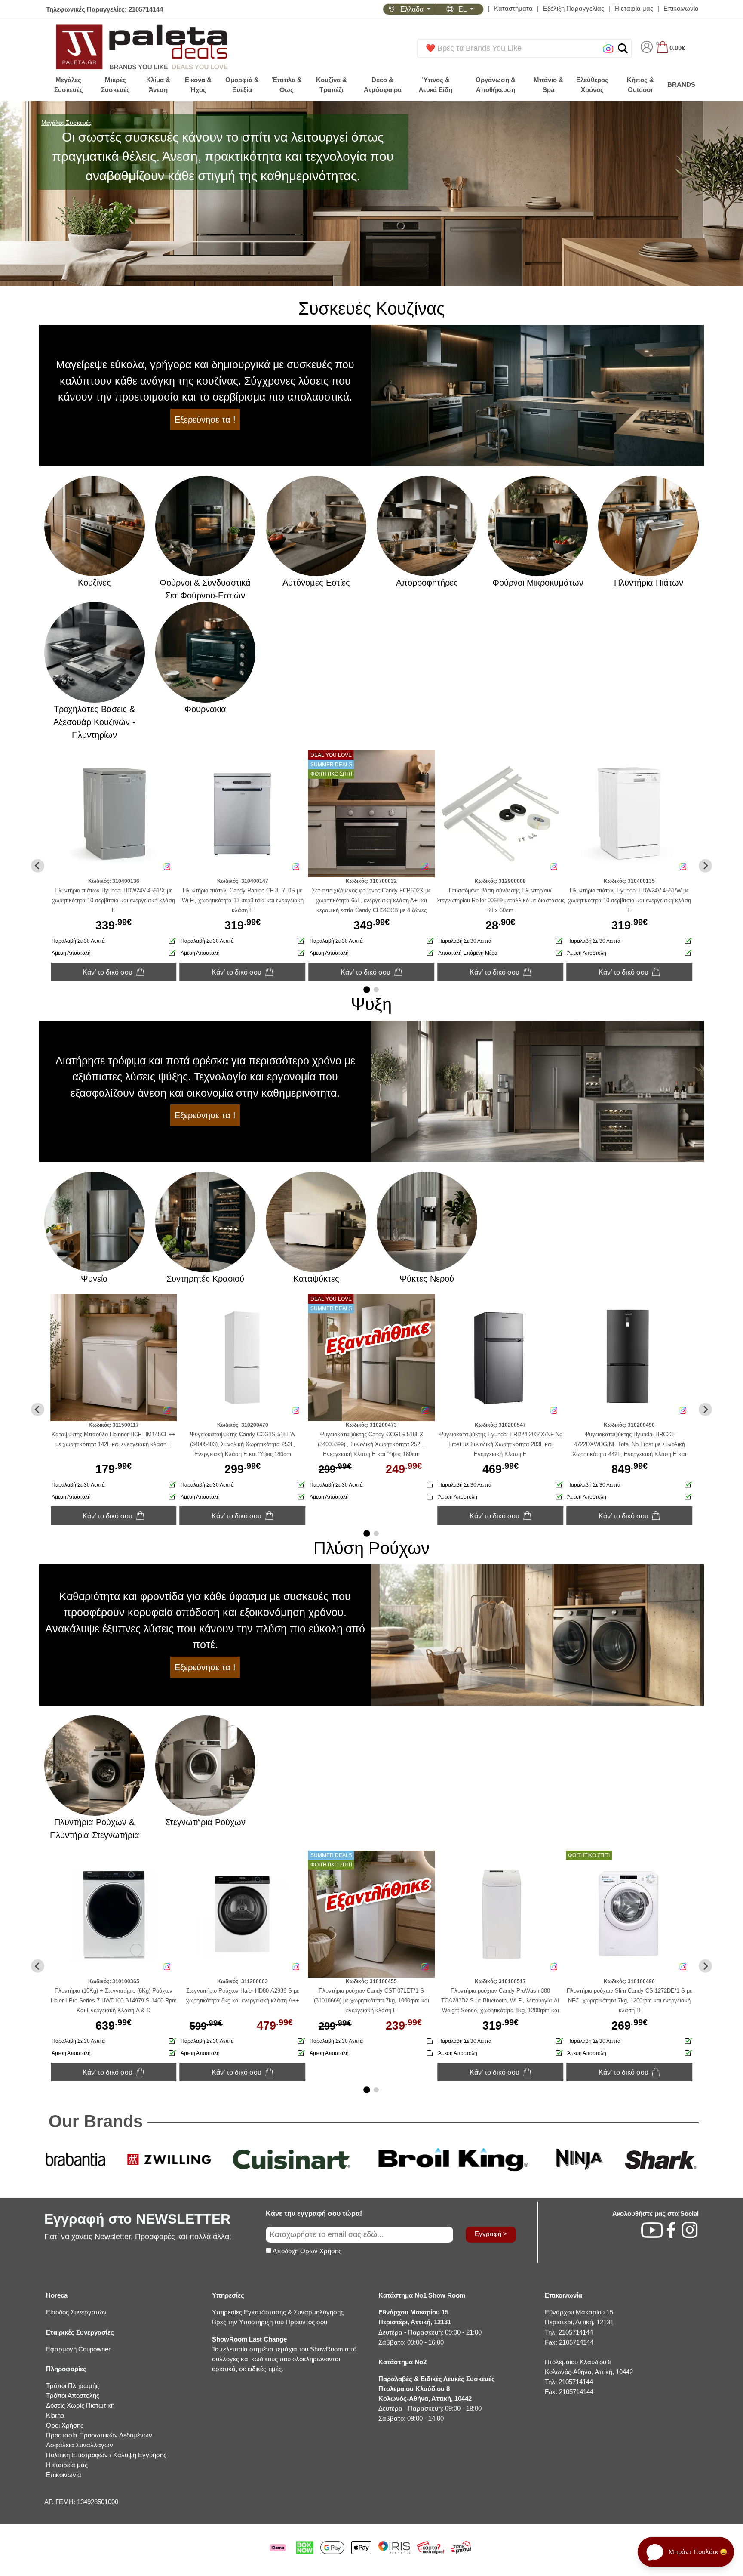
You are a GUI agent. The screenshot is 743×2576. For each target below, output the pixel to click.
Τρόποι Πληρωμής (72, 2386)
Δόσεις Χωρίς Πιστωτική (80, 2405)
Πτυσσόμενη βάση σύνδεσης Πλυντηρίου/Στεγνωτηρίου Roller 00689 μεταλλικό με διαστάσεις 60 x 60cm (500, 900)
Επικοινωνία (681, 8)
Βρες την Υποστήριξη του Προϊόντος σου (270, 2322)
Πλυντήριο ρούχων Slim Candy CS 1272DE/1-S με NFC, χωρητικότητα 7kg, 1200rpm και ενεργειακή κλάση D (629, 2001)
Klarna (55, 2415)
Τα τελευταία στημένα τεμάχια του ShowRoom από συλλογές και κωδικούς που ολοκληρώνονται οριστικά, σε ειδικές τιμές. (284, 2354)
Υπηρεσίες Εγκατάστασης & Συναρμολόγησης (278, 2312)
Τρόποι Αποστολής (73, 2396)
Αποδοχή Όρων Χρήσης (307, 2251)
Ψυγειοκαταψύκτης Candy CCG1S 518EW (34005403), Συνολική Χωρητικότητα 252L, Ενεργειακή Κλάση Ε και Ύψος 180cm (243, 1444)
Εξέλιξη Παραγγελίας (574, 8)
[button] (623, 48)
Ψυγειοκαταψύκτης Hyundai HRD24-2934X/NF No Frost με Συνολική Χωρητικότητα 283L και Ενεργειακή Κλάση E (500, 1444)
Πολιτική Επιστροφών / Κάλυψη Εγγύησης (106, 2455)
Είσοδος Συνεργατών (76, 2312)
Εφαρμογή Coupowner (78, 2349)
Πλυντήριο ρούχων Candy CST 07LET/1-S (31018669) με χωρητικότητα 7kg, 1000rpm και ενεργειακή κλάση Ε (371, 2001)
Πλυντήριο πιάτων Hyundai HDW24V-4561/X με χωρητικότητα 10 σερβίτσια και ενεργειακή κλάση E (114, 900)
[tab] (367, 990)
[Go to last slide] (38, 866)
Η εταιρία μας (634, 8)
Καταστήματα (513, 8)
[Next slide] (705, 866)
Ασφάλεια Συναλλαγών (80, 2445)
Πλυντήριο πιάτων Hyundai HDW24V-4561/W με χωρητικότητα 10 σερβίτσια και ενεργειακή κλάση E (629, 900)
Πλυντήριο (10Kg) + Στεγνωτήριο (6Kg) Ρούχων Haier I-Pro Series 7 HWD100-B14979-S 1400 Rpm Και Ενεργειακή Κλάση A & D (114, 2001)
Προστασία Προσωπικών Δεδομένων (99, 2435)
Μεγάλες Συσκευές (66, 123)
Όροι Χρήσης (65, 2425)
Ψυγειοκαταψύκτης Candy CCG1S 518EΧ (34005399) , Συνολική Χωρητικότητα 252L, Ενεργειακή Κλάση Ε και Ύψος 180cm (371, 1444)
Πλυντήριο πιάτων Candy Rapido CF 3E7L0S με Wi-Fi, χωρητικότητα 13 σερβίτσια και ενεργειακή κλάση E (243, 900)
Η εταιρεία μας (67, 2465)
